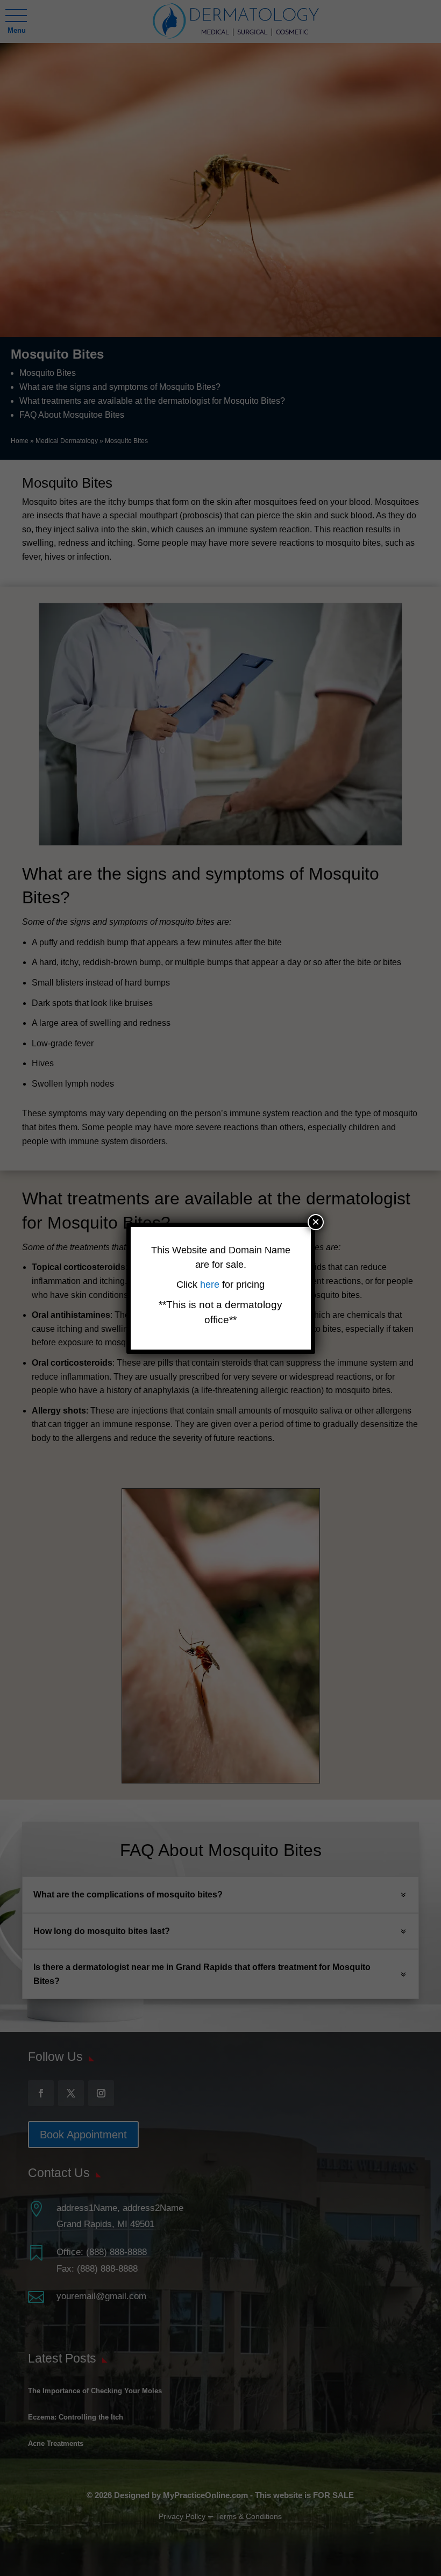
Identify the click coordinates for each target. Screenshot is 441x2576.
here (211, 1285)
